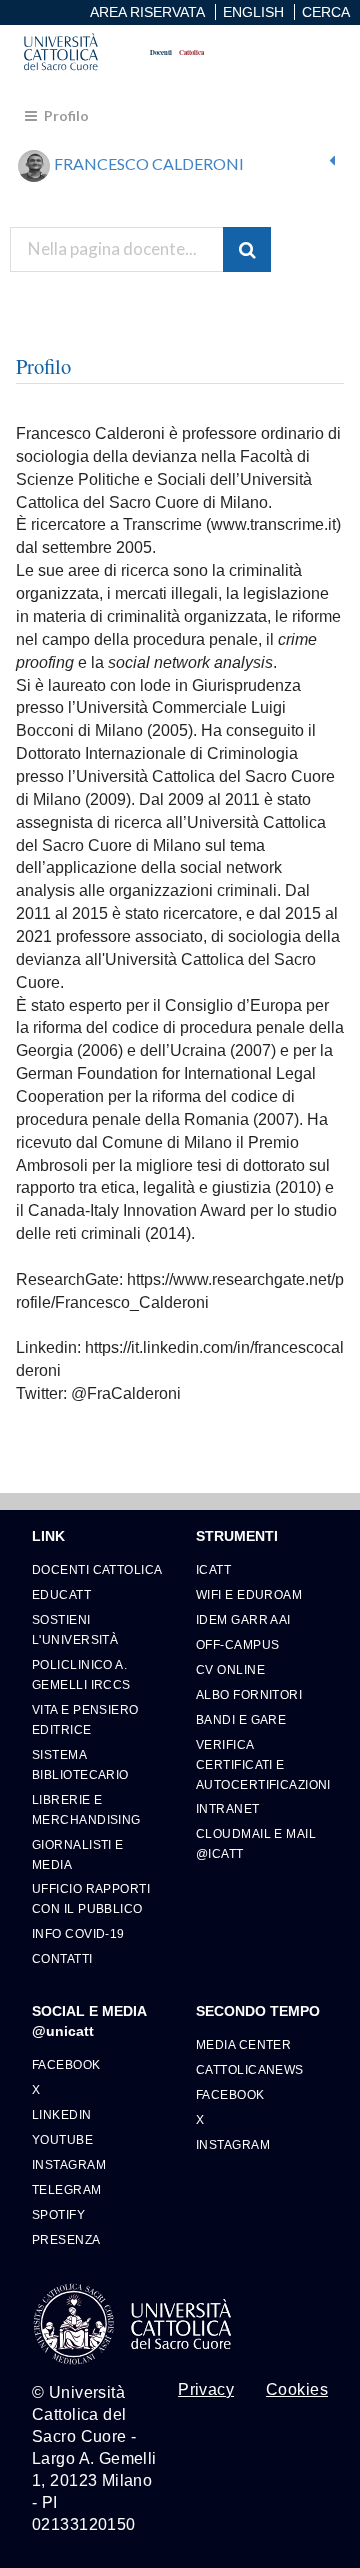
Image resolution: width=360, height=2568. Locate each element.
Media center (243, 2044)
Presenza (66, 2239)
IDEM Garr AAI (243, 1619)
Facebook (66, 2064)
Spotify (58, 2214)
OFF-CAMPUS (237, 1644)
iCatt (213, 1569)
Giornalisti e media (78, 1854)
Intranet (228, 1808)
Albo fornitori (249, 1694)
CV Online (230, 1669)
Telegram (67, 2189)
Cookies (297, 2390)
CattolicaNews (250, 2069)
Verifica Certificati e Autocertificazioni (262, 1764)
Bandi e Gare (241, 1719)
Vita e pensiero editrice (85, 1719)
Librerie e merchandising (86, 1809)
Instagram (69, 2164)
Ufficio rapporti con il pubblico (91, 1898)
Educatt (61, 1594)
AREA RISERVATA (147, 12)
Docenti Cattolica (97, 1569)
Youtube (62, 2139)
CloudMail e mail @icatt (256, 1843)
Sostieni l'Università (75, 1629)
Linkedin (62, 2114)
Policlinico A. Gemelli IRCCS (81, 1674)
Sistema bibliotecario (80, 1764)
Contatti (62, 1958)
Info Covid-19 (78, 1933)
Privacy (206, 2390)
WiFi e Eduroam (249, 1594)
